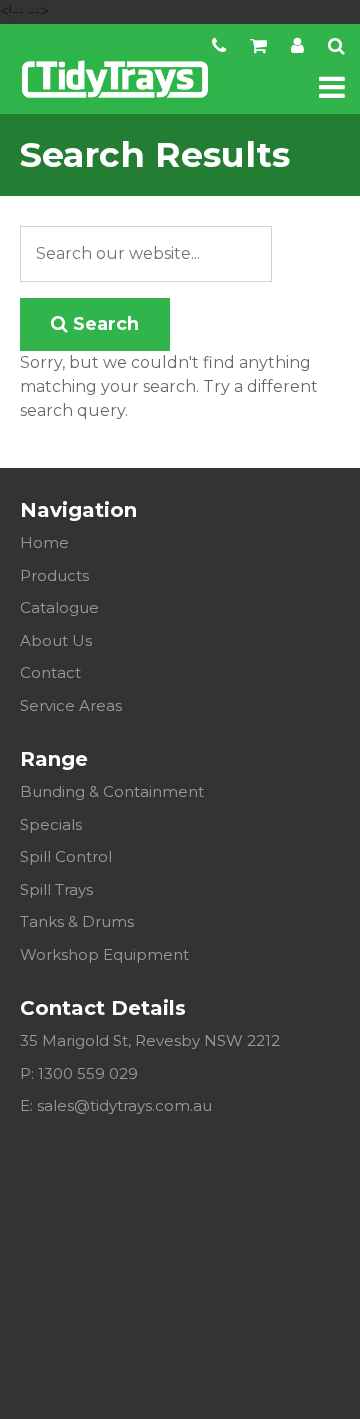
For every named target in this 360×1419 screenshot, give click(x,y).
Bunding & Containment (112, 791)
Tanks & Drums (77, 921)
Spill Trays (56, 889)
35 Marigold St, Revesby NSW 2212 (150, 1040)
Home (44, 542)
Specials (51, 824)
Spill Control (66, 856)
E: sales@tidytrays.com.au (116, 1105)
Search (103, 324)
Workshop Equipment (104, 954)
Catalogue (59, 607)
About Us (56, 640)
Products (54, 575)
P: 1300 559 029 (79, 1073)
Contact (50, 672)
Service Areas (71, 705)
